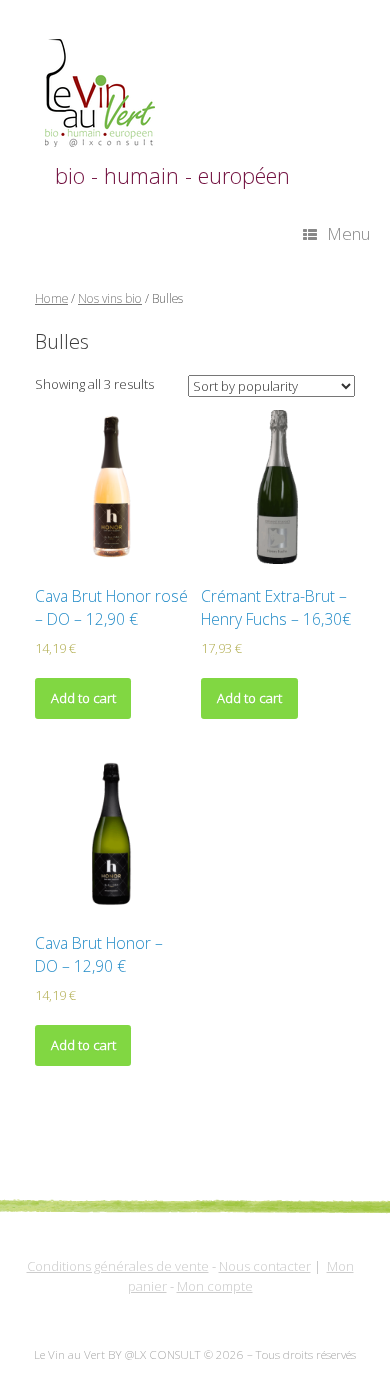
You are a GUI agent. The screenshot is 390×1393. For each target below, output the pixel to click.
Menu (348, 233)
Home (51, 298)
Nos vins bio (110, 298)
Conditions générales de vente (118, 1266)
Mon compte (215, 1286)
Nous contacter (265, 1266)
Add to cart (83, 698)
